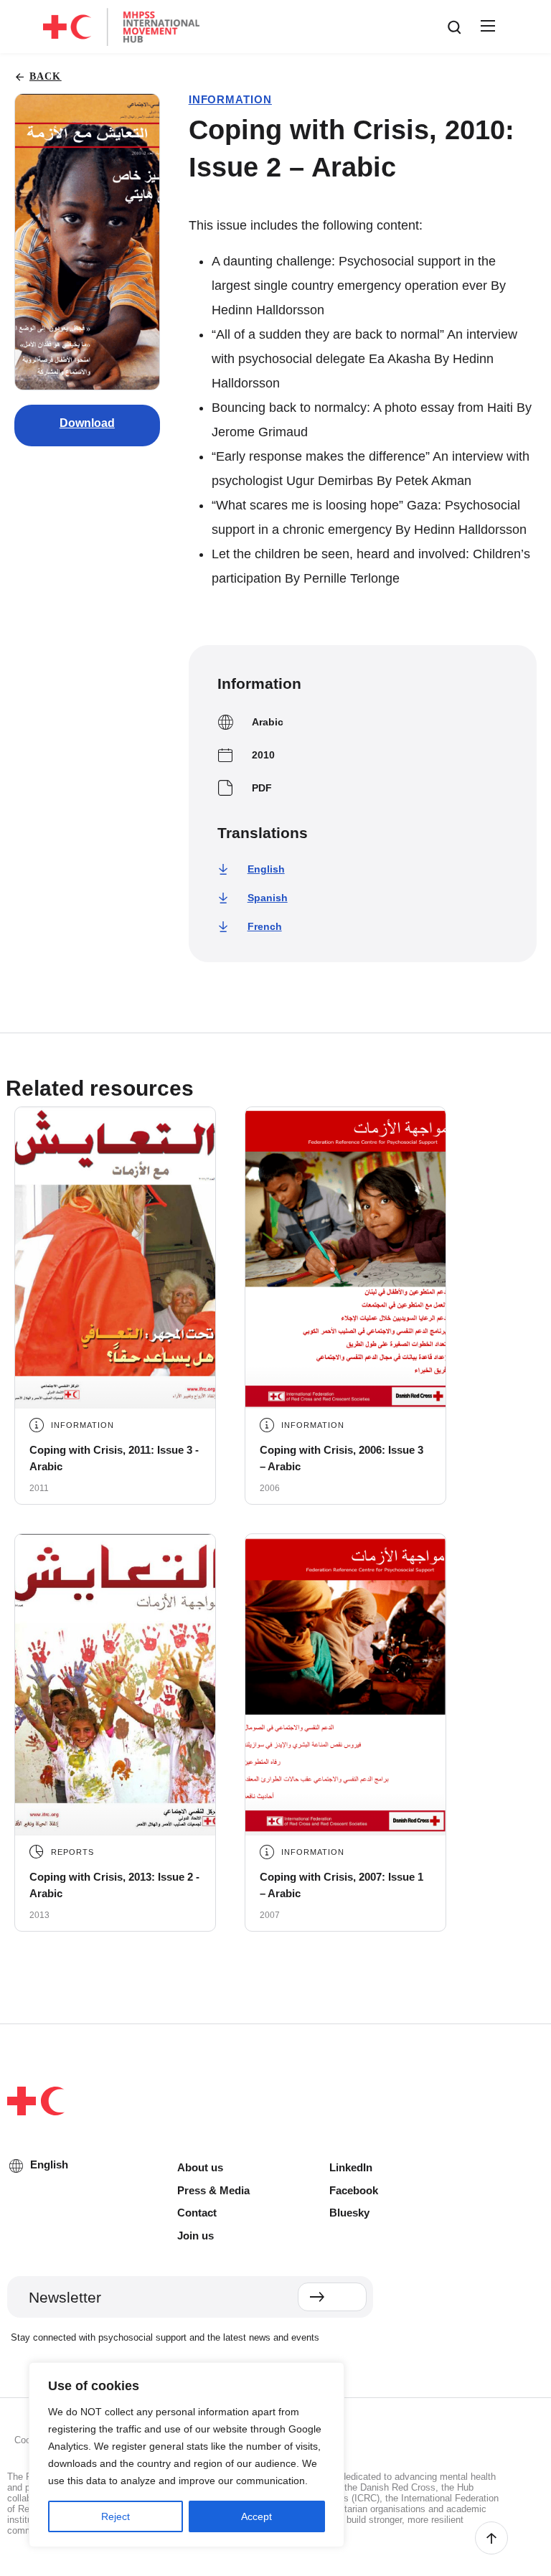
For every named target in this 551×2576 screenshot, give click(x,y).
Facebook (354, 2190)
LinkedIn (351, 2167)
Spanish (268, 898)
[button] (486, 27)
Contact (197, 2213)
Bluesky (349, 2213)
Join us (196, 2236)
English (266, 869)
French (265, 926)
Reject (116, 2516)
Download (87, 423)
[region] (187, 2455)
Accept (256, 2516)
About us (200, 2167)
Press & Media (213, 2190)
